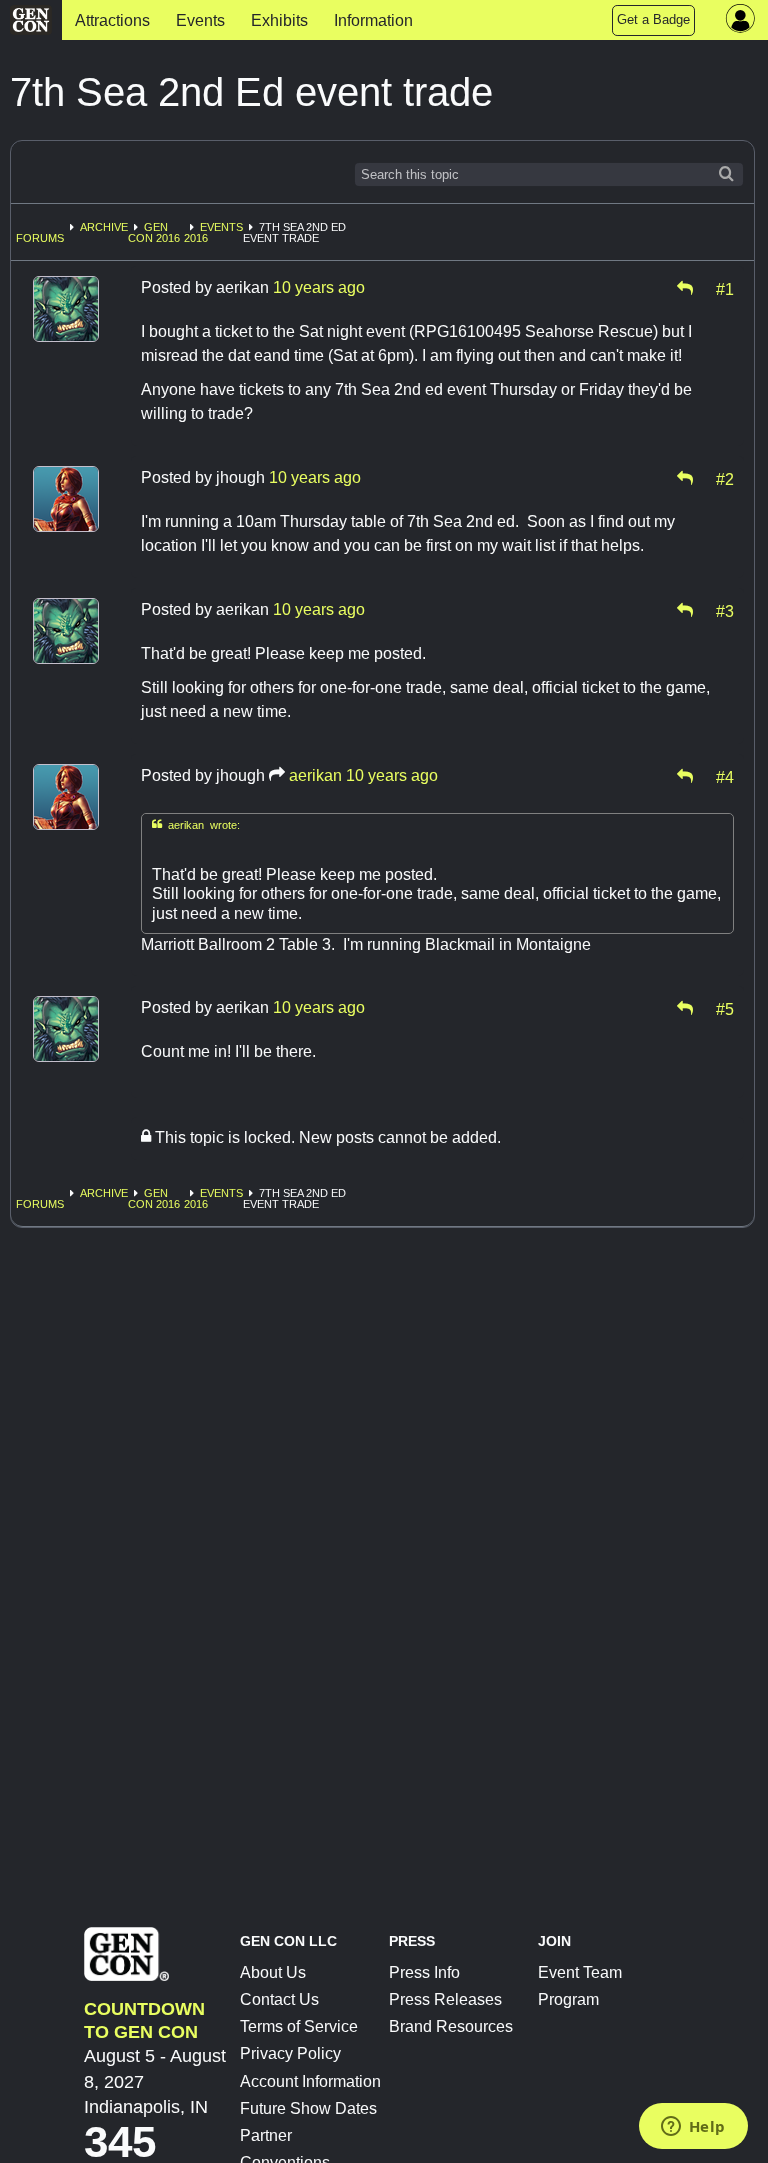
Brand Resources (451, 2026)
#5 (725, 1008)
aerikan (315, 775)
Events (200, 20)
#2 (725, 478)
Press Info (424, 1972)
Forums (40, 238)
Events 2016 (213, 232)
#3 (725, 610)
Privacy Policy (290, 2053)
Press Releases (445, 1999)
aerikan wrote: (196, 824)
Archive (104, 227)
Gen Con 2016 (154, 232)
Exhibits (279, 20)
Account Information (310, 2081)
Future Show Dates (308, 2108)
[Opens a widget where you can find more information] (693, 2128)
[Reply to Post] (685, 288)
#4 (725, 776)
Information (373, 20)
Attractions (112, 20)
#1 (725, 288)
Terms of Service (299, 2026)
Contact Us (279, 1999)
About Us (273, 1972)
